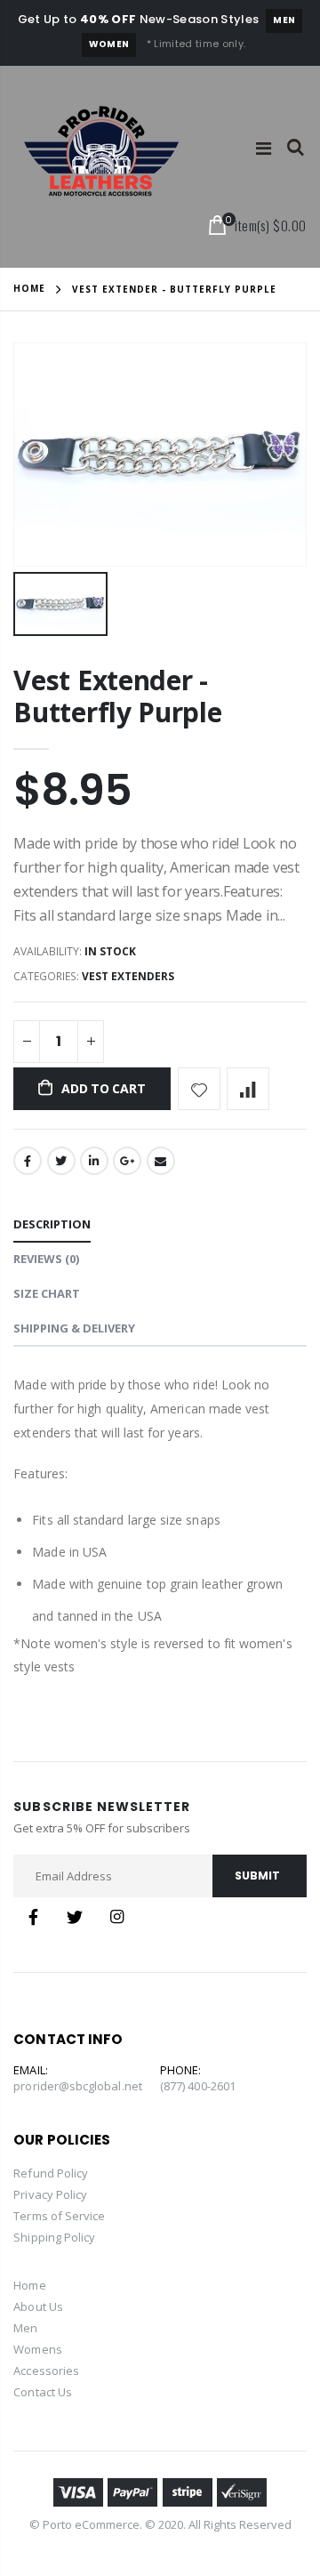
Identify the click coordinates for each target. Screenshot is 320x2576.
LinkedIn (94, 1161)
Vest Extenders (128, 976)
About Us (38, 2306)
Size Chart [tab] (47, 1293)
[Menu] (264, 148)
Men (284, 20)
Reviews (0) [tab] (46, 1259)
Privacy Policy (50, 2194)
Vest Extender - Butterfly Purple (117, 696)
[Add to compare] (248, 1089)
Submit (257, 1876)
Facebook (28, 1161)
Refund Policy (51, 2173)
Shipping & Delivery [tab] (74, 1328)
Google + (127, 1161)
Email (161, 1161)
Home (29, 288)
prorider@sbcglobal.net (77, 2086)
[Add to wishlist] (199, 1089)
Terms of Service (59, 2216)
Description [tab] (52, 1224)
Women (109, 44)
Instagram (116, 1917)
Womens (37, 2349)
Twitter (61, 1161)
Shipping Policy (54, 2237)
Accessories (46, 2371)
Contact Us (43, 2392)
